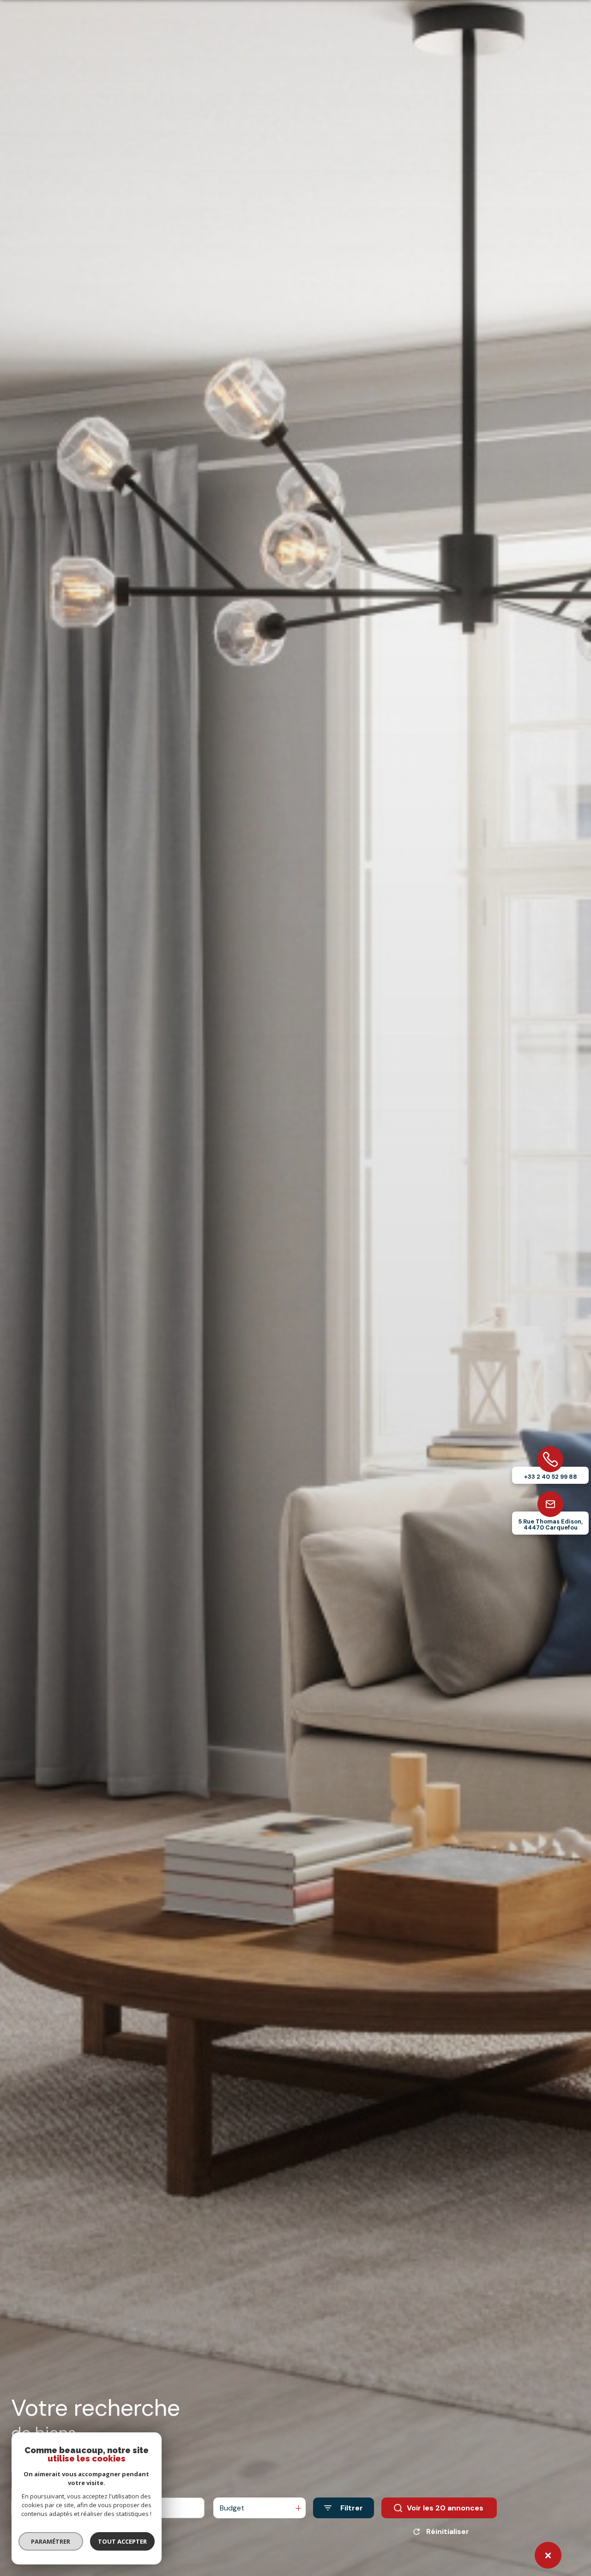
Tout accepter (122, 2541)
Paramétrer (51, 2541)
